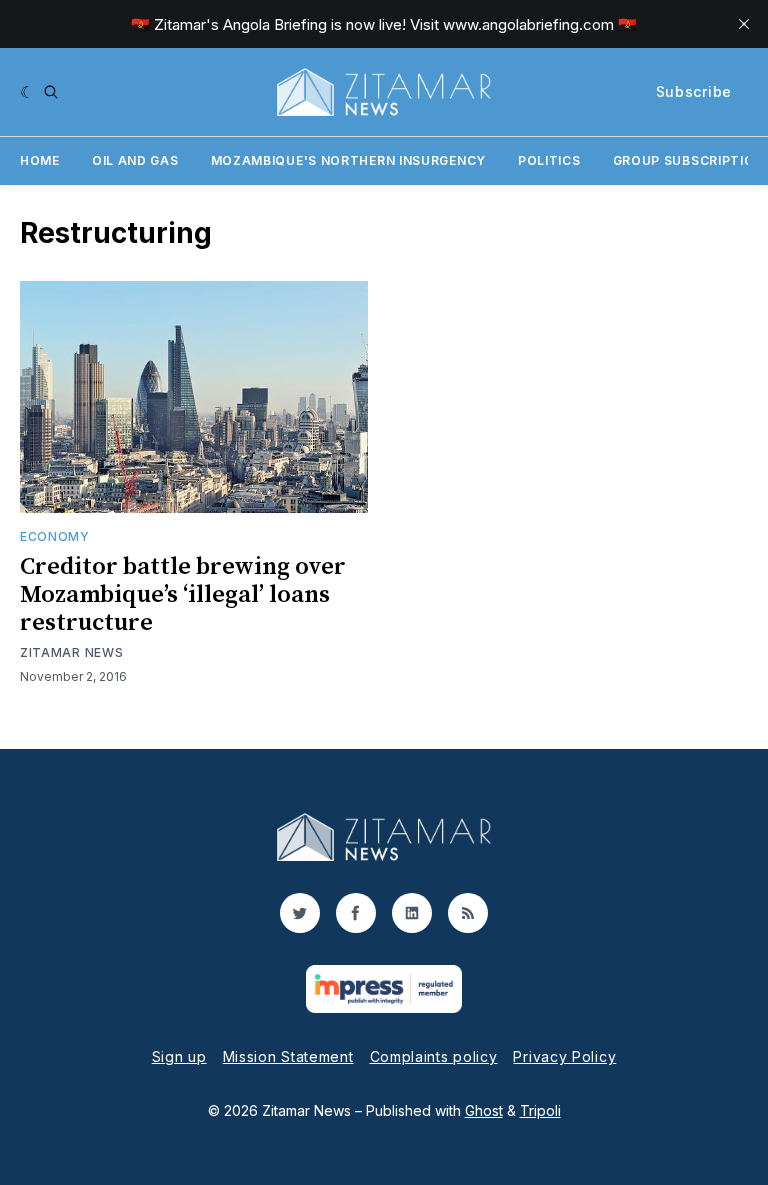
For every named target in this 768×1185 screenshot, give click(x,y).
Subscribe (694, 91)
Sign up (179, 1056)
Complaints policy (434, 1056)
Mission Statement (288, 1056)
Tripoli (540, 1110)
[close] (744, 24)
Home (40, 160)
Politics (549, 160)
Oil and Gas (135, 160)
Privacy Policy (564, 1056)
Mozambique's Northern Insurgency (348, 160)
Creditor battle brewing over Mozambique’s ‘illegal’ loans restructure (183, 595)
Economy (55, 536)
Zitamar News (71, 652)
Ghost (484, 1110)
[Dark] (27, 92)
